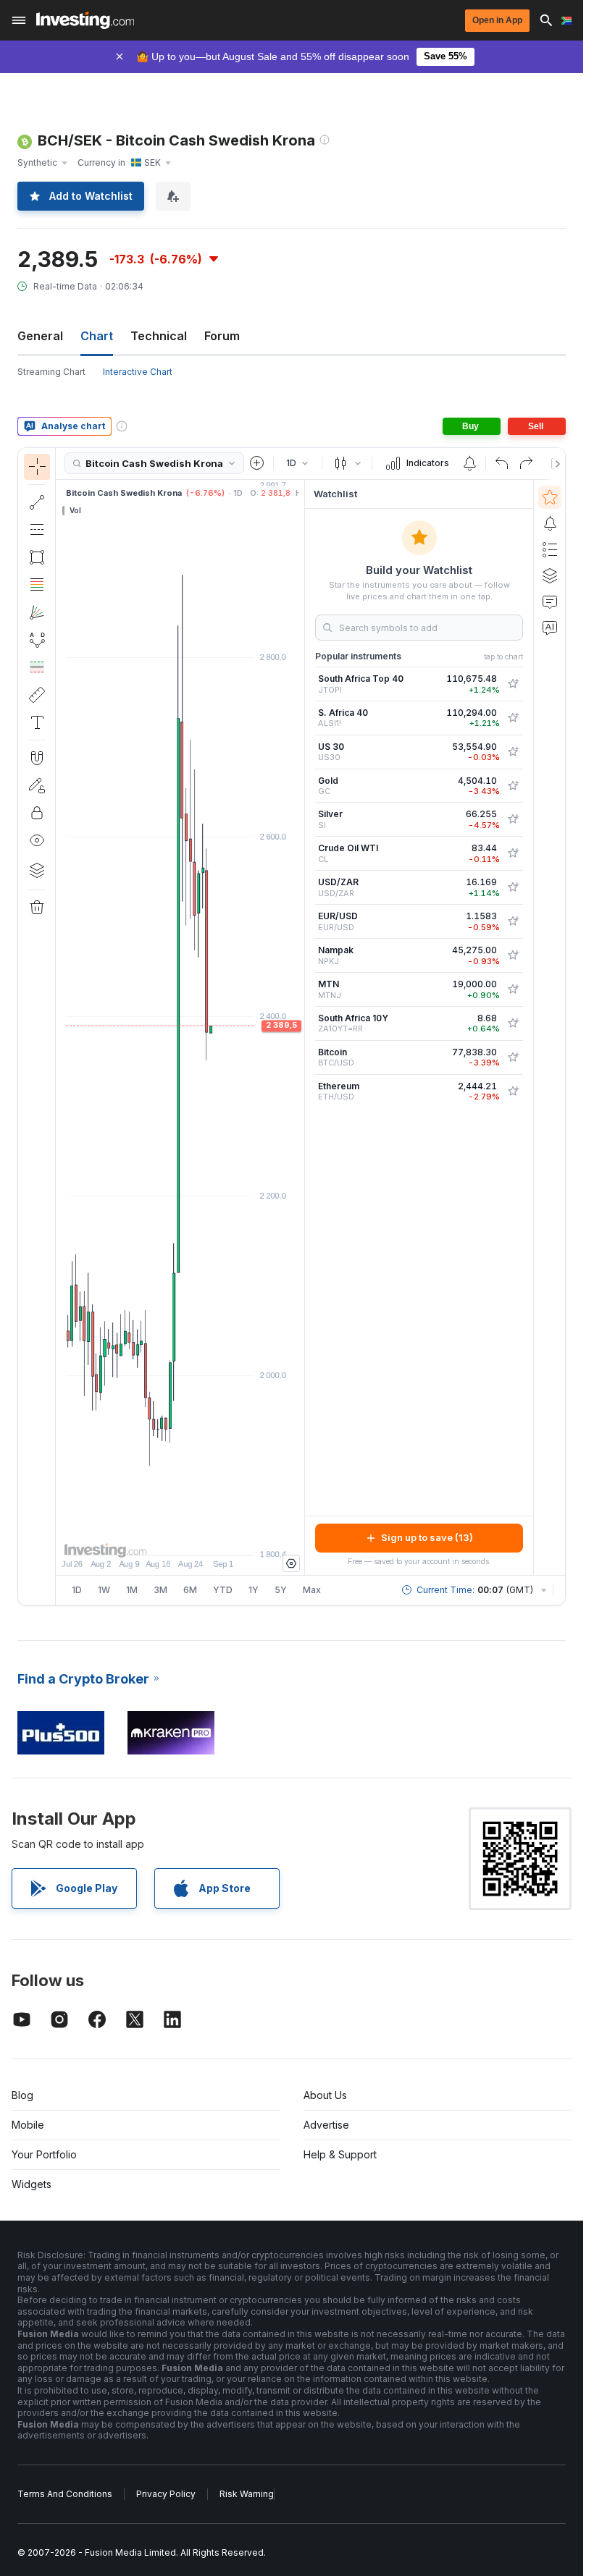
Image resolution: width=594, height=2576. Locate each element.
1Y (254, 1590)
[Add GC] (513, 786)
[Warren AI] (550, 628)
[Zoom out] (141, 1537)
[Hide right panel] (300, 1027)
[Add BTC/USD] (513, 1057)
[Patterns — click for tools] (37, 640)
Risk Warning (247, 2494)
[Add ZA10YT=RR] (513, 1023)
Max (312, 1590)
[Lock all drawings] (37, 813)
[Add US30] (513, 752)
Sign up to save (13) (427, 1537)
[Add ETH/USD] (513, 1091)
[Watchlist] (550, 497)
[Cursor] (37, 467)
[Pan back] (180, 1537)
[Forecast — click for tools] (37, 667)
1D (77, 1590)
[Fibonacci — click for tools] (37, 585)
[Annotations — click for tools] (37, 722)
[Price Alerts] (469, 463)
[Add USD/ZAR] (513, 887)
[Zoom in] (161, 1537)
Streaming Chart (51, 372)
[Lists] (550, 549)
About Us (325, 2095)
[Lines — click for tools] (37, 502)
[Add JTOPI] (513, 684)
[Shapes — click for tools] (37, 557)
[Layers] (37, 870)
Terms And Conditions (65, 2494)
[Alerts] (550, 523)
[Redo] (526, 463)
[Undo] (502, 463)
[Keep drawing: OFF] (37, 785)
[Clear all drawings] (37, 908)
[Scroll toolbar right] (555, 464)
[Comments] (550, 601)
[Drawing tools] (60, 1026)
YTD (223, 1590)
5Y (281, 1590)
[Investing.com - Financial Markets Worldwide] (85, 20)
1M (132, 1590)
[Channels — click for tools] (37, 530)
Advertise (326, 2125)
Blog (22, 2095)
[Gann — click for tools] (37, 612)
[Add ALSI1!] (513, 718)
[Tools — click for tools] (37, 695)
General (40, 336)
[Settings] (291, 1563)
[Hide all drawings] (37, 840)
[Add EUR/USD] (513, 921)
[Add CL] (513, 853)
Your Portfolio (44, 2154)
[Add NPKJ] (513, 955)
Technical (159, 336)
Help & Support (340, 2154)
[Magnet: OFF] (37, 758)
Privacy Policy (166, 2494)
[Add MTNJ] (513, 989)
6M (190, 1590)
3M (160, 1590)
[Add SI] (513, 819)
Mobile (28, 2125)
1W (104, 1590)
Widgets (32, 2184)
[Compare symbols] (257, 463)
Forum (222, 336)
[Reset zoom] (219, 1537)
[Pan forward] (200, 1537)
